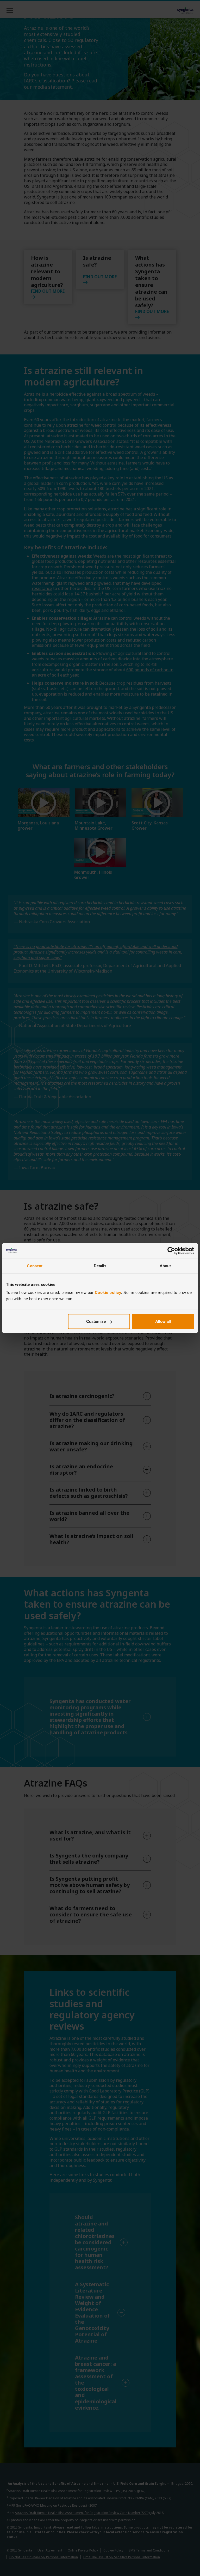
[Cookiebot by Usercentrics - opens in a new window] (171, 1251)
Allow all (163, 1321)
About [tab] (165, 1266)
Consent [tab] (35, 1266)
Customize (96, 1321)
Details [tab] (100, 1266)
